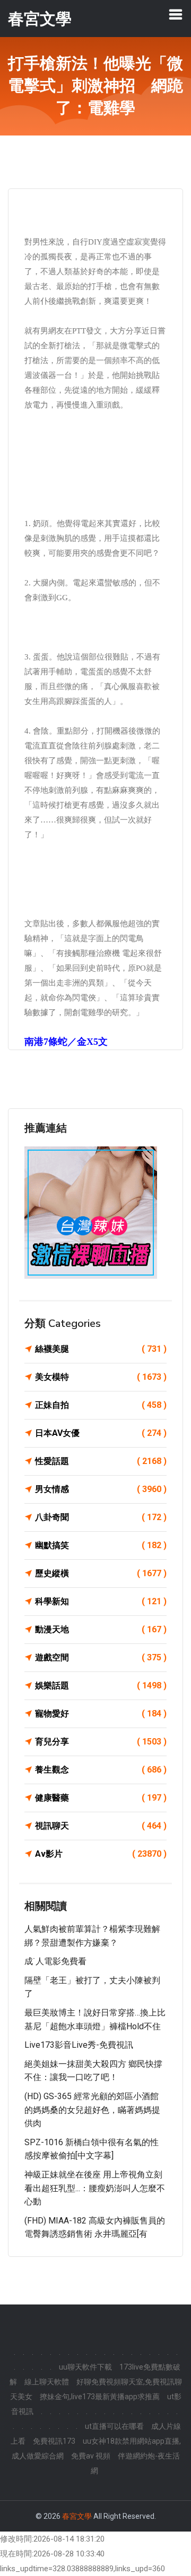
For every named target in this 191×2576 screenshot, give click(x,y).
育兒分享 (101, 1742)
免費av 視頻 (91, 2456)
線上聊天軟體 (47, 2382)
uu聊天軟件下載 (85, 2367)
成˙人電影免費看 (55, 1961)
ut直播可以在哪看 (114, 2426)
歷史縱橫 (101, 1573)
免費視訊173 (54, 2441)
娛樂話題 (101, 1685)
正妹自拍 (101, 1405)
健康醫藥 (101, 1798)
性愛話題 (101, 1461)
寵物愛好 (101, 1714)
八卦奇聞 (101, 1517)
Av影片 (101, 1854)
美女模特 (101, 1377)
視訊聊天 (101, 1826)
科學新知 (101, 1601)
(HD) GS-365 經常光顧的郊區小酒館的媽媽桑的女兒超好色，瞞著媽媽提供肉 (92, 2110)
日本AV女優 (101, 1433)
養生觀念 (101, 1770)
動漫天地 (101, 1629)
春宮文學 (77, 2516)
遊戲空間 (101, 1657)
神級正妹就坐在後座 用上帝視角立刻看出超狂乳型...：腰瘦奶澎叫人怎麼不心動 (95, 2188)
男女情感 (101, 1489)
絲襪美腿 (101, 1349)
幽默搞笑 (101, 1545)
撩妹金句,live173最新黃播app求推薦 (100, 2397)
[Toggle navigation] (176, 14)
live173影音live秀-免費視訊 (79, 2045)
